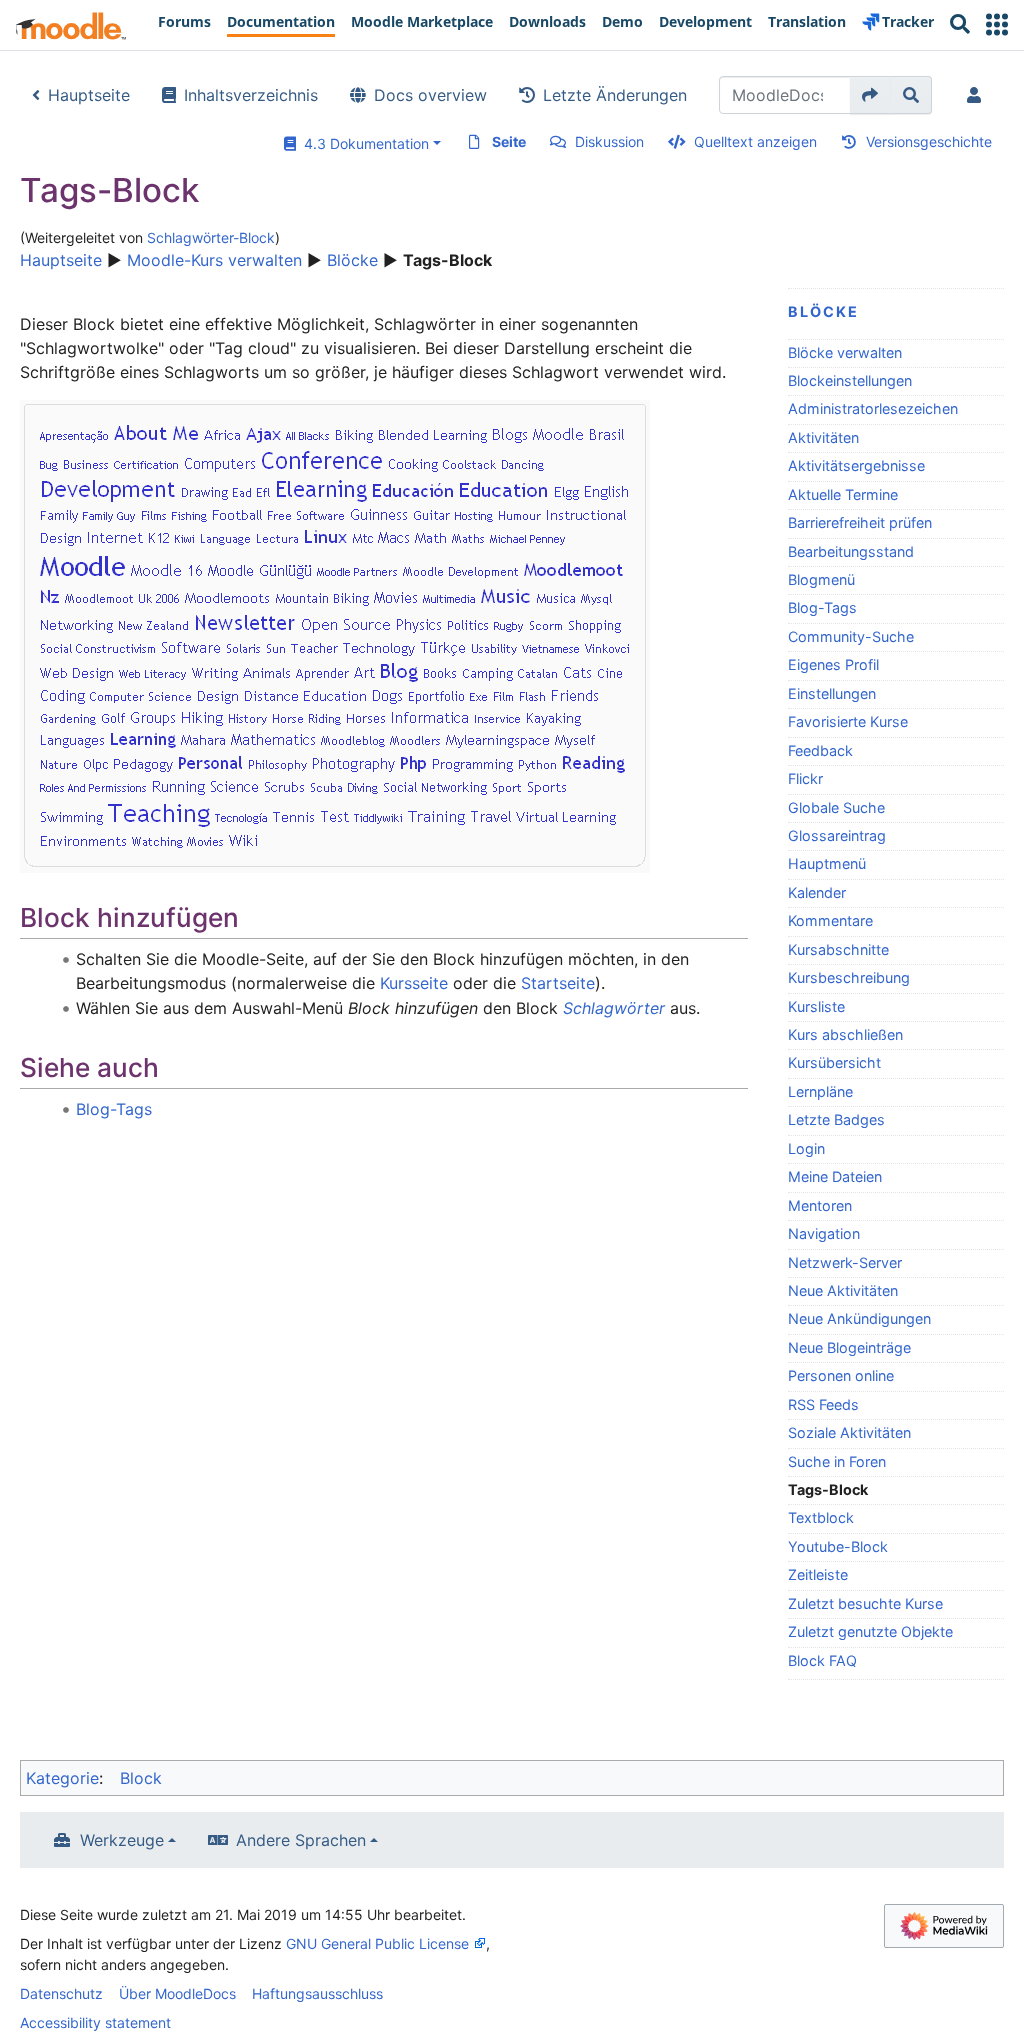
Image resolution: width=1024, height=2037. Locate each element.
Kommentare (830, 920)
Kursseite (414, 983)
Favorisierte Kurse (848, 721)
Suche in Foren (837, 1461)
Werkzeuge (122, 1840)
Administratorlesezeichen (873, 408)
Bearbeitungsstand (851, 551)
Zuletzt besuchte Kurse (865, 1603)
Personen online (841, 1375)
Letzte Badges (836, 1119)
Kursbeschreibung (849, 977)
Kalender (817, 892)
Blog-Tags (822, 607)
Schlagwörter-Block (211, 237)
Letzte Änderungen (615, 95)
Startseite (558, 983)
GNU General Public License (377, 1943)
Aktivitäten (823, 437)
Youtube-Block (838, 1546)
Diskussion (609, 141)
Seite (509, 141)
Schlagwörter (614, 1008)
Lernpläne (820, 1091)
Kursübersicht (834, 1062)
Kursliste (816, 1006)
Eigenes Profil (833, 664)
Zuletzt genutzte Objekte (870, 1631)
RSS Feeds (823, 1404)
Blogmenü (821, 579)
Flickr (805, 778)
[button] (997, 24)
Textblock (821, 1517)
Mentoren (820, 1205)
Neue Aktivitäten (843, 1290)
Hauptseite (89, 95)
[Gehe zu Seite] (870, 95)
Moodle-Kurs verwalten (214, 260)
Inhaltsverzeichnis (251, 95)
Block (141, 1778)
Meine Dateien (835, 1176)
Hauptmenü (827, 863)
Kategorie (62, 1778)
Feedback (820, 750)
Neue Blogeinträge (849, 1347)
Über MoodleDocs (177, 1993)
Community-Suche (851, 636)
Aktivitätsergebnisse (856, 465)
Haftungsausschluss (317, 1993)
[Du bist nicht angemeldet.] (978, 95)
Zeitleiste (818, 1574)
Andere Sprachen (301, 1840)
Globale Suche (836, 807)
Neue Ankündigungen (859, 1318)
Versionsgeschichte (929, 141)
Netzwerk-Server (845, 1262)
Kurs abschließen (845, 1034)
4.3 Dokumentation (362, 143)
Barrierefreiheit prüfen (860, 522)
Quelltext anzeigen (755, 141)
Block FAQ (822, 1660)
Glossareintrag (837, 835)
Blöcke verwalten (845, 352)
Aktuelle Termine (843, 494)
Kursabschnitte (838, 949)
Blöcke (352, 260)
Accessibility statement (95, 2022)
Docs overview (430, 95)
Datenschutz (61, 1993)
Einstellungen (832, 693)
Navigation (824, 1233)
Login (806, 1148)
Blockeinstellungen (850, 380)
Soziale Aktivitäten (849, 1432)
